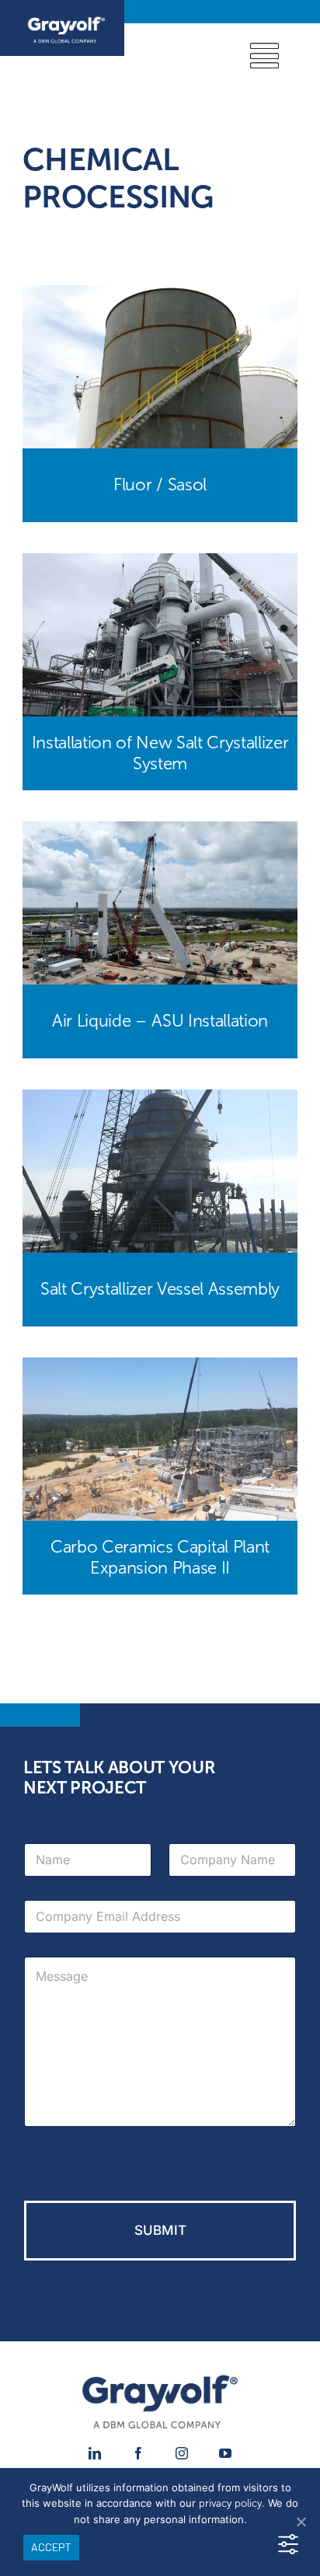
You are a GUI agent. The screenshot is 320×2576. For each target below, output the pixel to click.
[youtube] (225, 2453)
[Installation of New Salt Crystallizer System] (160, 564)
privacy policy (230, 2504)
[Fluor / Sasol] (160, 296)
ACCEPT (51, 2547)
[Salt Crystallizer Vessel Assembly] (160, 1100)
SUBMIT (160, 2230)
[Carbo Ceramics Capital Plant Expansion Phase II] (160, 1368)
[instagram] (182, 2453)
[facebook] (138, 2453)
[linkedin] (95, 2453)
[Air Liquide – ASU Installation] (160, 832)
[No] (301, 2522)
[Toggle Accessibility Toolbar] (288, 2544)
